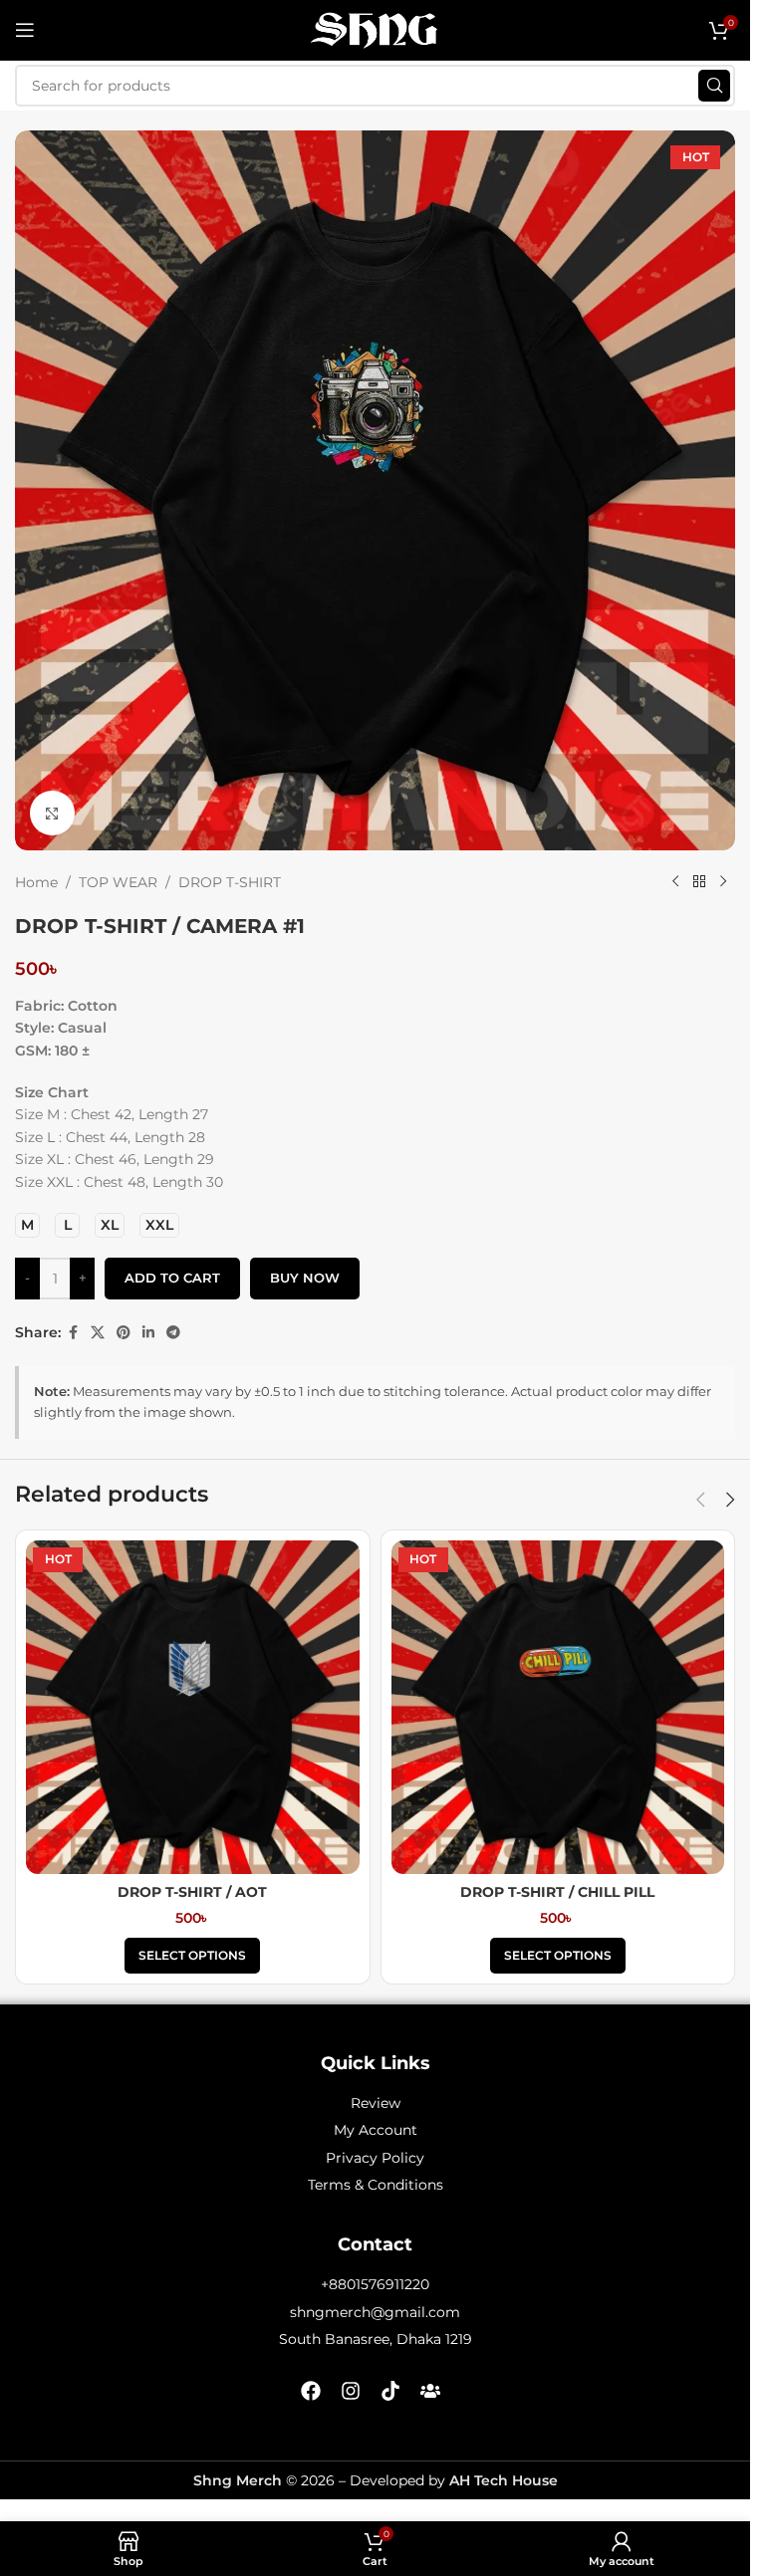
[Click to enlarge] (52, 813)
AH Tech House (504, 2480)
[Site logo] (376, 29)
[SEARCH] (714, 86)
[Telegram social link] (173, 1333)
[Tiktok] (390, 2391)
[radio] (27, 1225)
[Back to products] (699, 882)
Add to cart (172, 1278)
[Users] (430, 2391)
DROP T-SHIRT (230, 882)
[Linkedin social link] (148, 1333)
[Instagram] (351, 2391)
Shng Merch (238, 2480)
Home (36, 882)
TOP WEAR (118, 882)
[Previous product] (675, 882)
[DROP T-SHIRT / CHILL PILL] (558, 1707)
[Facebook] (311, 2391)
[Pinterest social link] (124, 1333)
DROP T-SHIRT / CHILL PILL (557, 1892)
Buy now (305, 1278)
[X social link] (98, 1333)
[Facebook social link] (73, 1333)
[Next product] (723, 882)
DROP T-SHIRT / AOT (192, 1892)
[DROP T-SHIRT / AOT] (193, 1707)
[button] (700, 1500)
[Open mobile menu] (25, 30)
